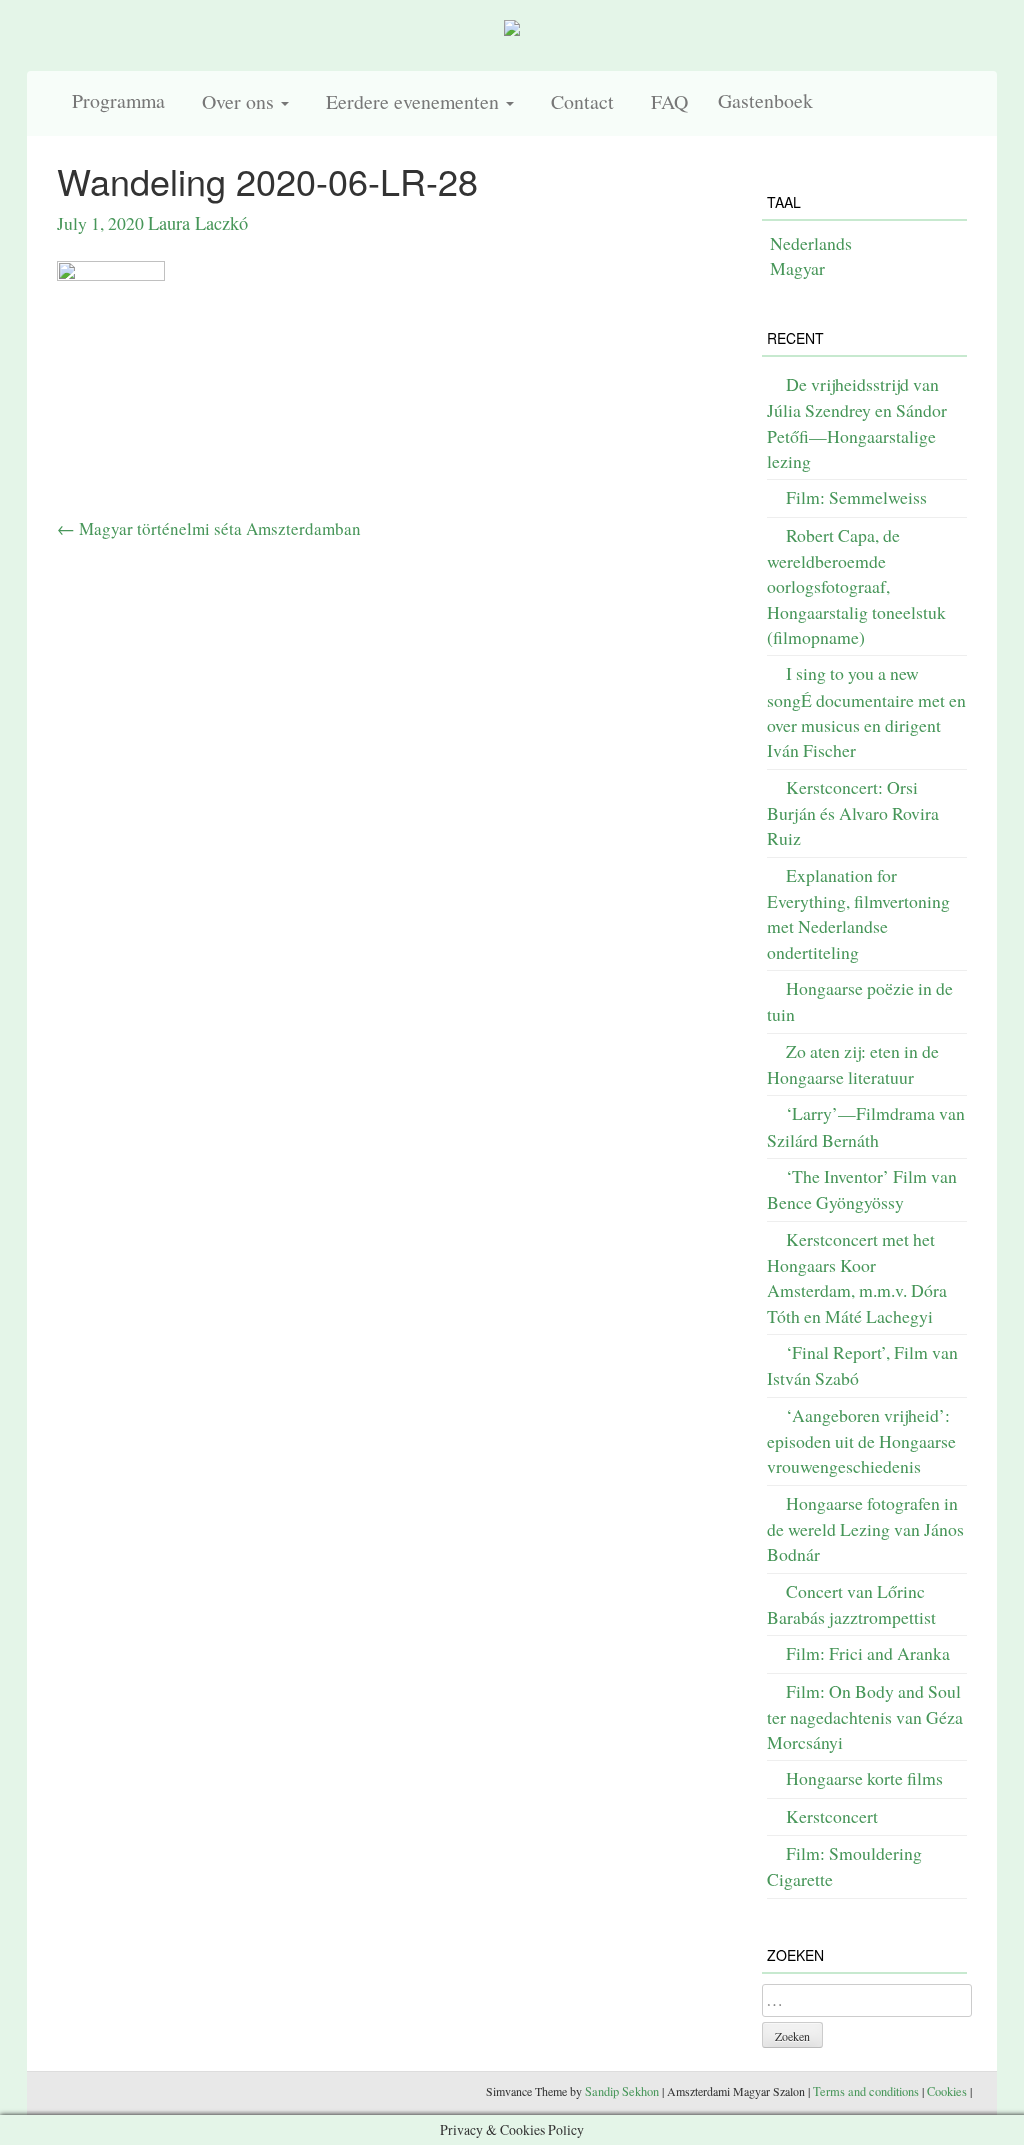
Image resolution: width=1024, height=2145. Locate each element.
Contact (579, 101)
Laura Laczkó (198, 223)
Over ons (237, 101)
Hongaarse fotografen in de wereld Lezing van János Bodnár (865, 1529)
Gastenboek (765, 100)
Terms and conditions (866, 2091)
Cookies (947, 2091)
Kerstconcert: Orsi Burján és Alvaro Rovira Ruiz (853, 813)
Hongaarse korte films (864, 1778)
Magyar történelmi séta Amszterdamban (209, 528)
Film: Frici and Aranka (868, 1653)
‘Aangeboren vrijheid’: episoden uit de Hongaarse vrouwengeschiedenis (861, 1441)
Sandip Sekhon (622, 2091)
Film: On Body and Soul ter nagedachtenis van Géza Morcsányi (865, 1717)
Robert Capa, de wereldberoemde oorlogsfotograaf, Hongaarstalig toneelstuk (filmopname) (856, 586)
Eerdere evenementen (411, 101)
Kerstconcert (832, 1816)
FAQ (666, 101)
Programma (118, 100)
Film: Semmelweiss (856, 497)
